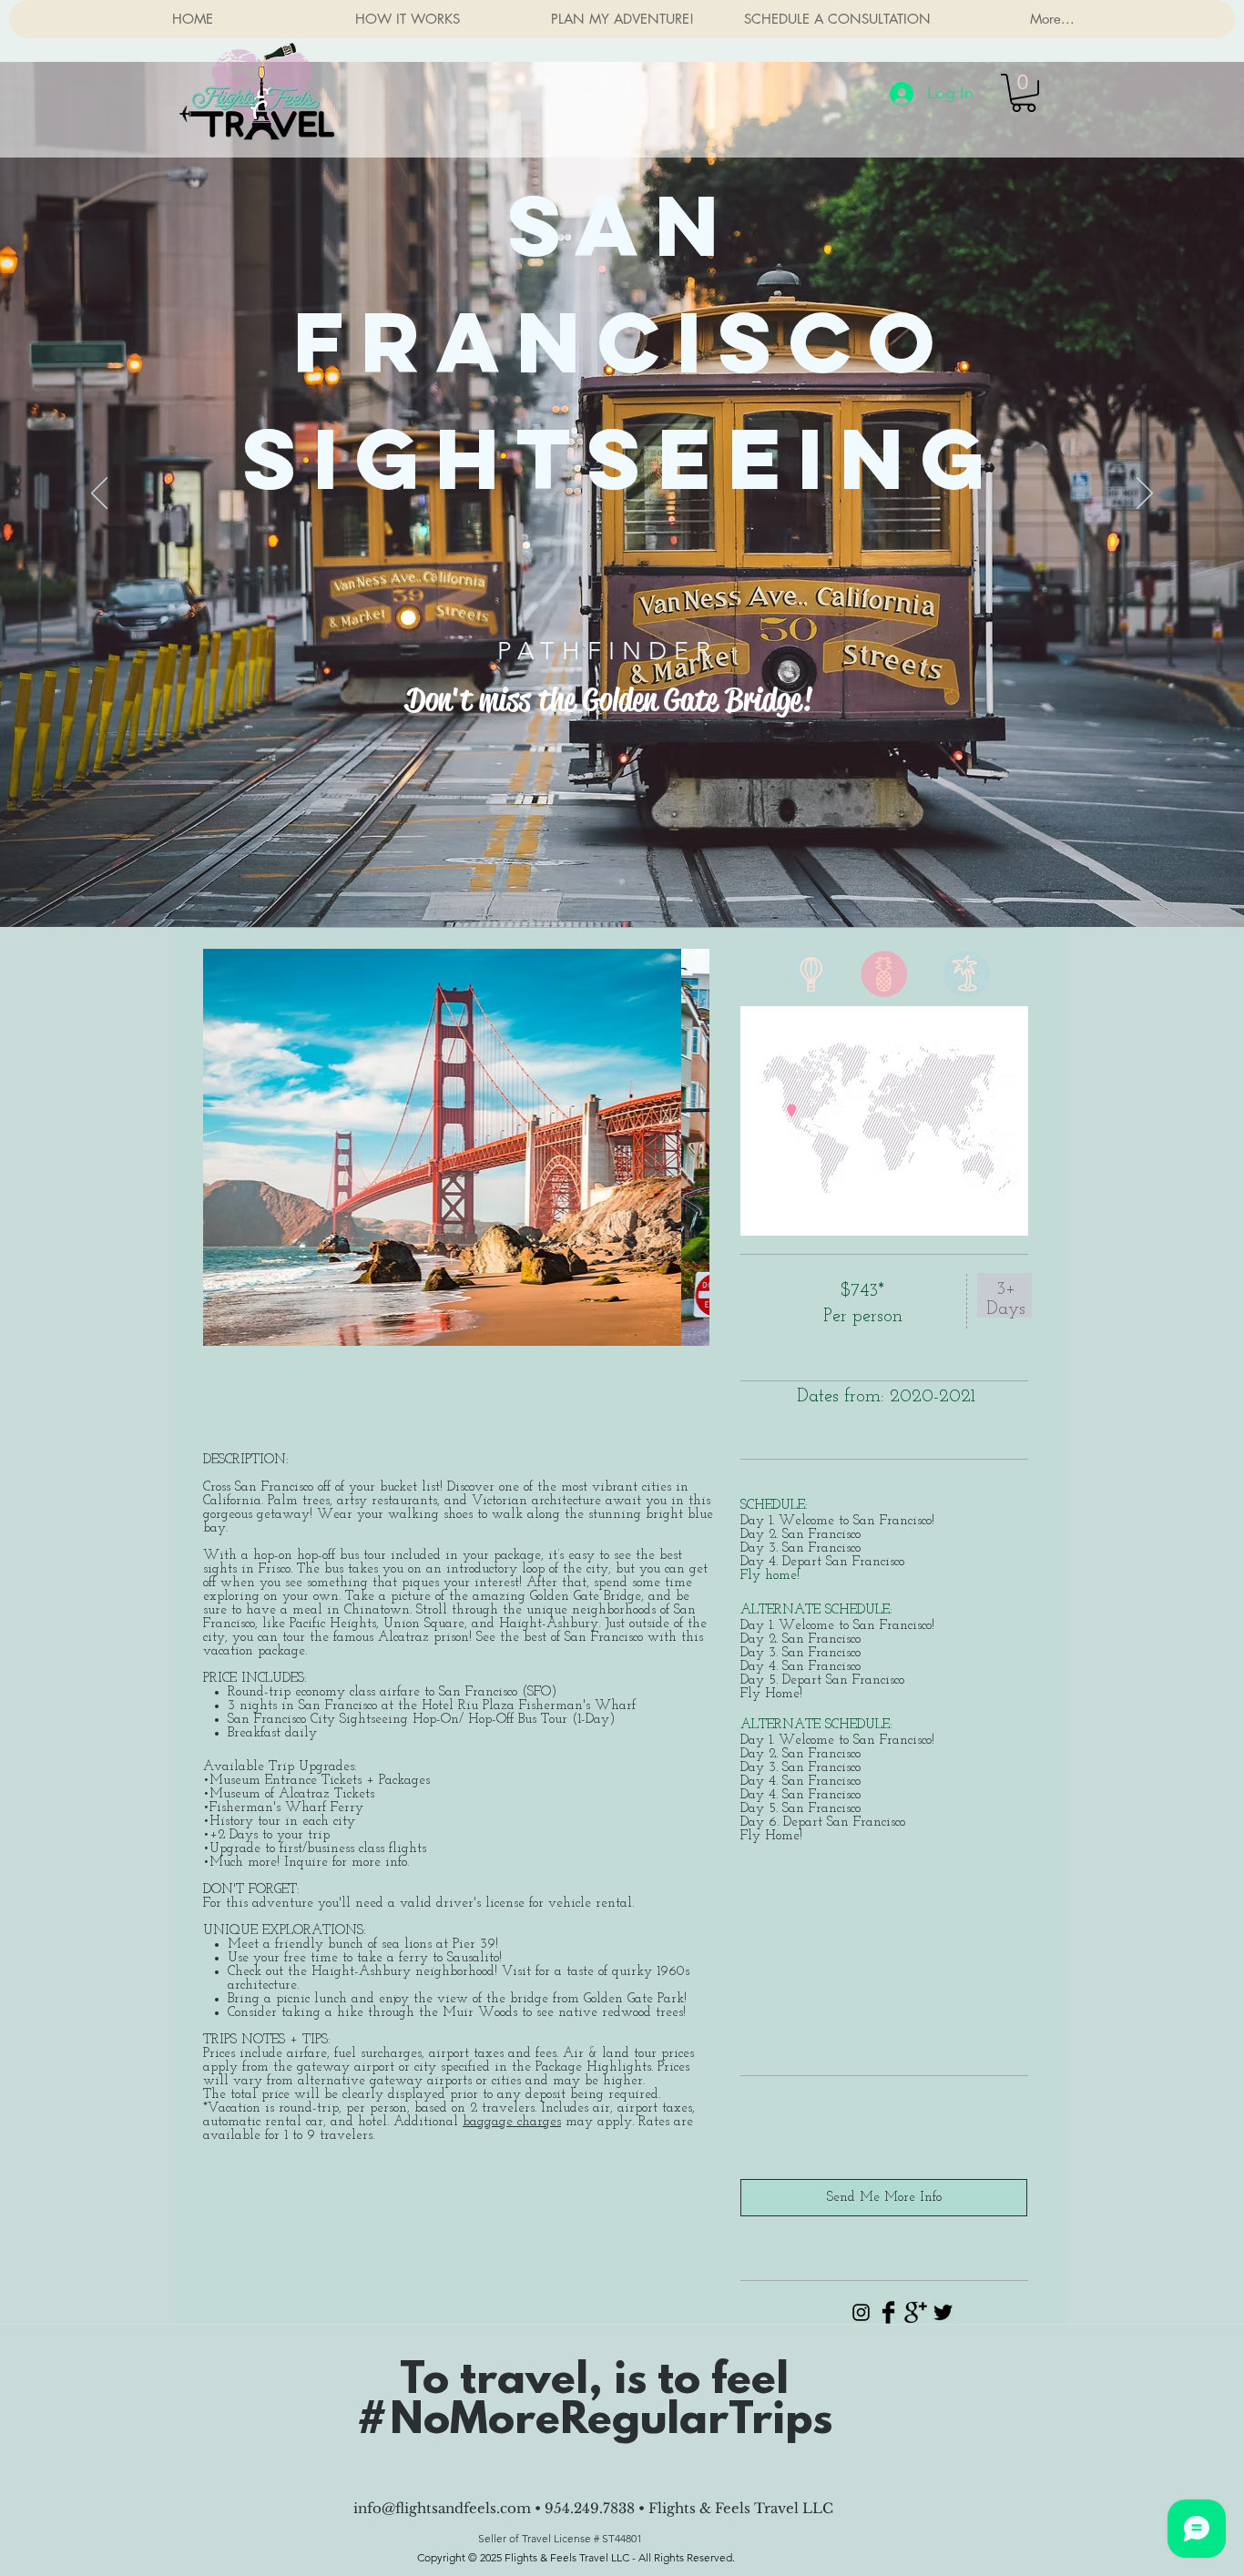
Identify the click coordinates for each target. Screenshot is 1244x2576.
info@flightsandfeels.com (442, 2508)
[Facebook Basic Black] (888, 2312)
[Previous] (99, 494)
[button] (1024, 93)
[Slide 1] (622, 881)
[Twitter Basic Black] (943, 2312)
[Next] (1145, 494)
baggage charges (512, 2122)
